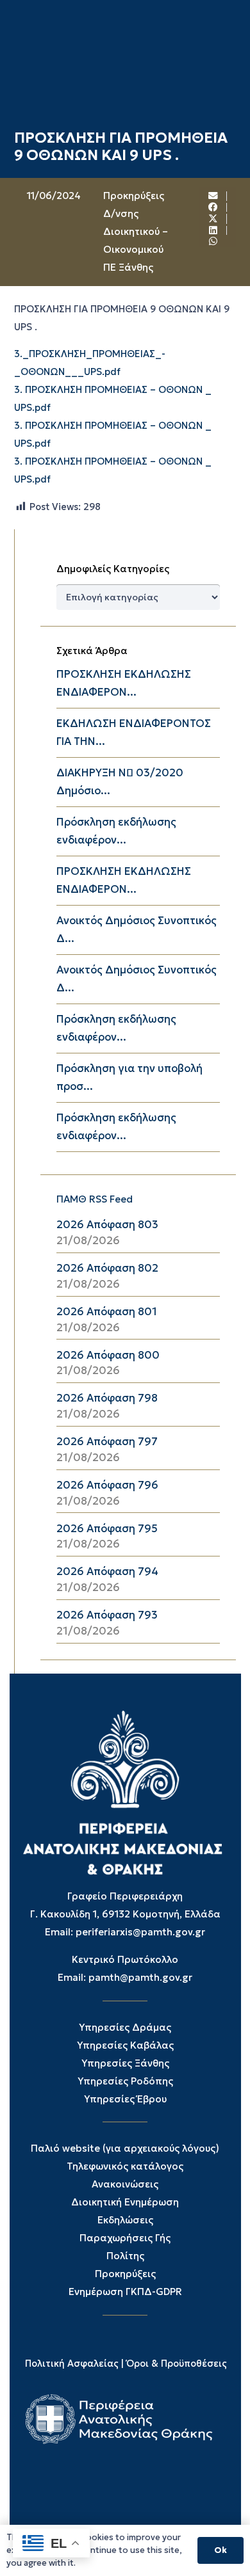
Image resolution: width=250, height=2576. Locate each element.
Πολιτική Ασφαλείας (72, 2364)
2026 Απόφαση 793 (107, 1615)
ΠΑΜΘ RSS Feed (95, 1199)
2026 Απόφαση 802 (107, 1268)
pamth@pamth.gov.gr (140, 1977)
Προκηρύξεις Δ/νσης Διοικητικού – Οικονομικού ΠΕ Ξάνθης (136, 231)
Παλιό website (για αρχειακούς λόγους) (125, 2148)
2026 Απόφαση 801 (107, 1312)
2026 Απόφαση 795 (107, 1529)
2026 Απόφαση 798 (107, 1398)
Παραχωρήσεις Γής (125, 2238)
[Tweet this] (213, 219)
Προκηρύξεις (125, 2274)
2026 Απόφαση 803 (107, 1225)
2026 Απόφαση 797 (107, 1442)
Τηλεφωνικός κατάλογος (125, 2166)
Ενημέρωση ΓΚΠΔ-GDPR (125, 2292)
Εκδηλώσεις (125, 2220)
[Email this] (213, 196)
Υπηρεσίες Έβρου (125, 2099)
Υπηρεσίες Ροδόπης (125, 2081)
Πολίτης (125, 2256)
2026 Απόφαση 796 (107, 1485)
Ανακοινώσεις (125, 2184)
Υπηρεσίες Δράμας (125, 2027)
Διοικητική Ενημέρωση (125, 2202)
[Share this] (213, 208)
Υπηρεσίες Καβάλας (125, 2045)
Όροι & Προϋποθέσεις (177, 2364)
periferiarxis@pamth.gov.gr (140, 1932)
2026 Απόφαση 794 (107, 1572)
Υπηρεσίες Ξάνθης (125, 2063)
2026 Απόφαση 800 (108, 1355)
